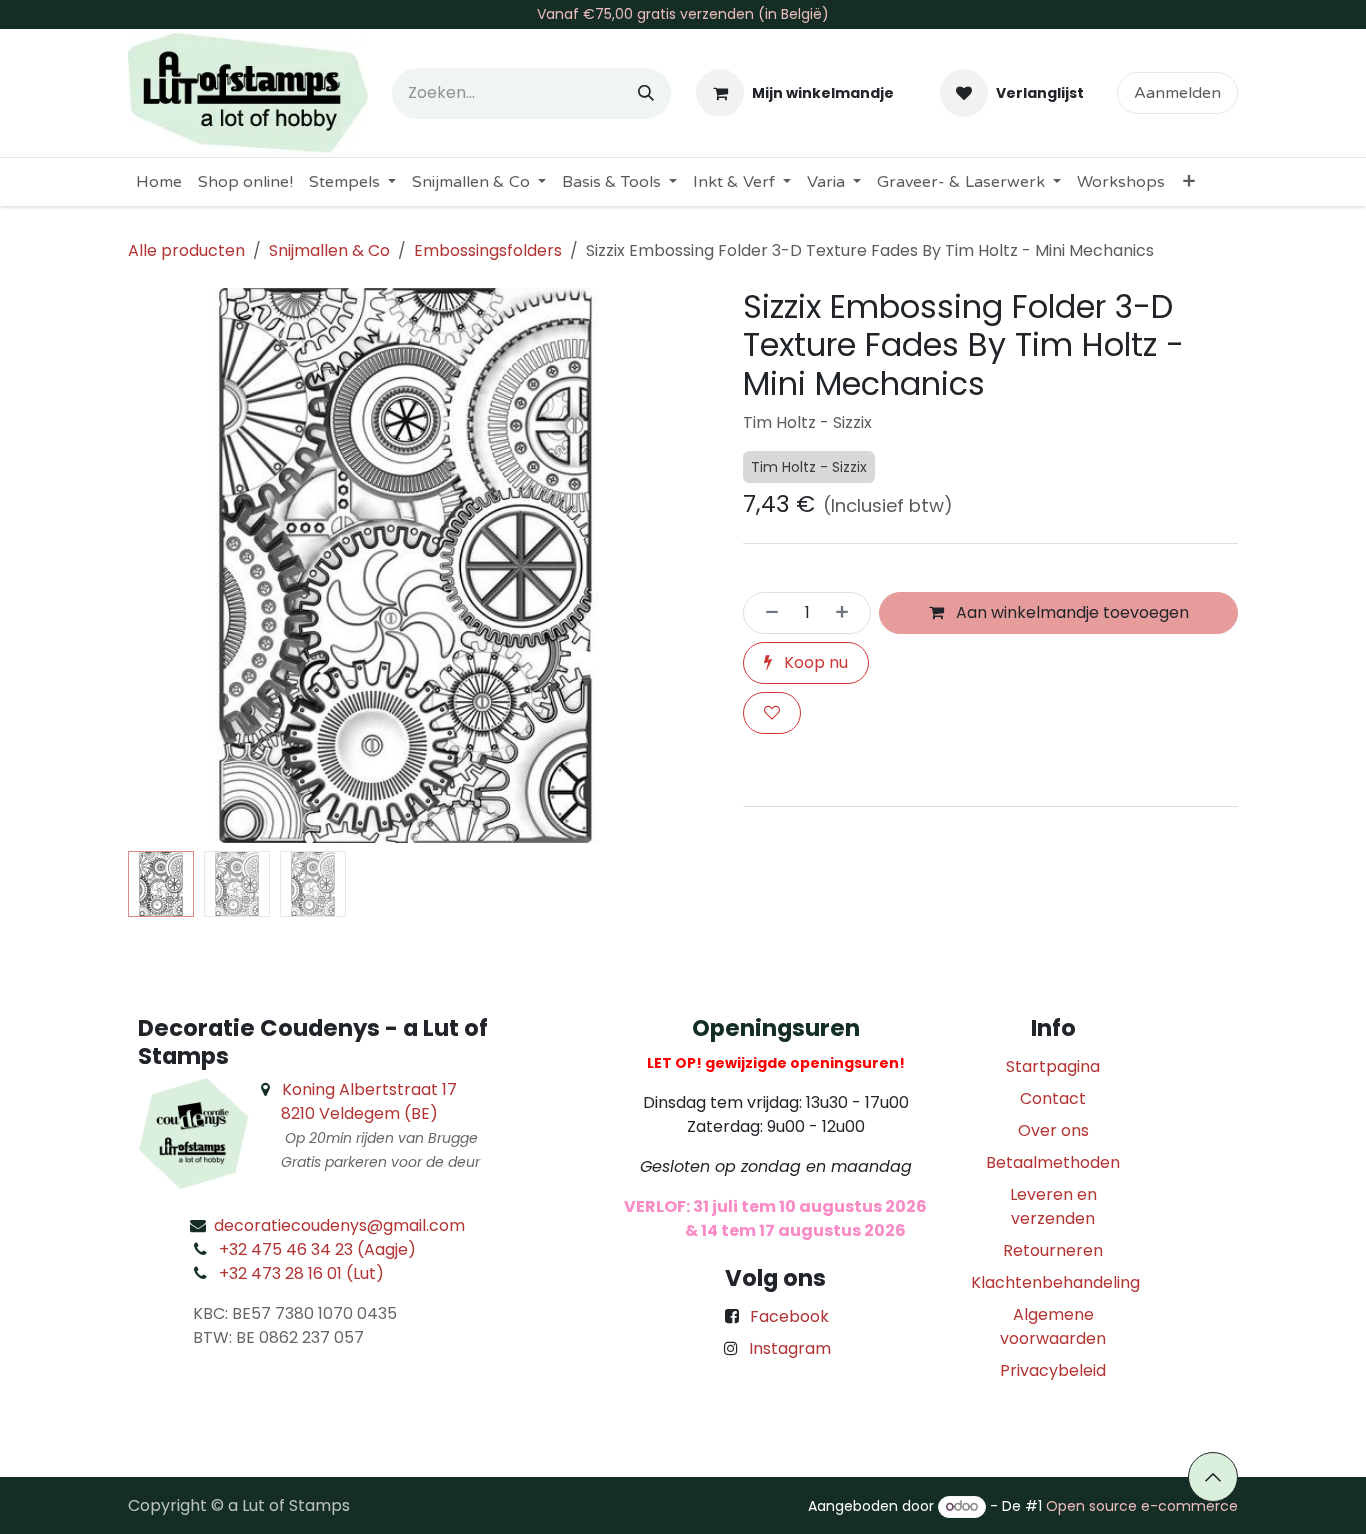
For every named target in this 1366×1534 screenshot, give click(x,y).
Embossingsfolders (488, 250)
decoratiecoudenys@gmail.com (339, 1225)
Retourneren (1053, 1250)
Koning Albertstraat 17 (369, 1089)
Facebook (789, 1316)
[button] (156, 566)
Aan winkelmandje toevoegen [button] (1070, 612)
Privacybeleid (1053, 1370)
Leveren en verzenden (1053, 1206)
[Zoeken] (646, 93)
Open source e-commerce (1142, 1506)
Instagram (790, 1348)
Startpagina (1053, 1066)
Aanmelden (1177, 93)
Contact (1053, 1098)
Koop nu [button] (814, 662)
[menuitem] (159, 182)
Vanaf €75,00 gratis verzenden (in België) (683, 14)
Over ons (1053, 1130)
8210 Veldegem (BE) (359, 1113)
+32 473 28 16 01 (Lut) (301, 1273)
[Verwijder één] (766, 613)
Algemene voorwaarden (1053, 1326)
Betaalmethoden (1053, 1162)
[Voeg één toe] (848, 613)
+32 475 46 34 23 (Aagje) (317, 1249)
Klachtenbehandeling (1055, 1282)
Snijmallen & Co (329, 250)
